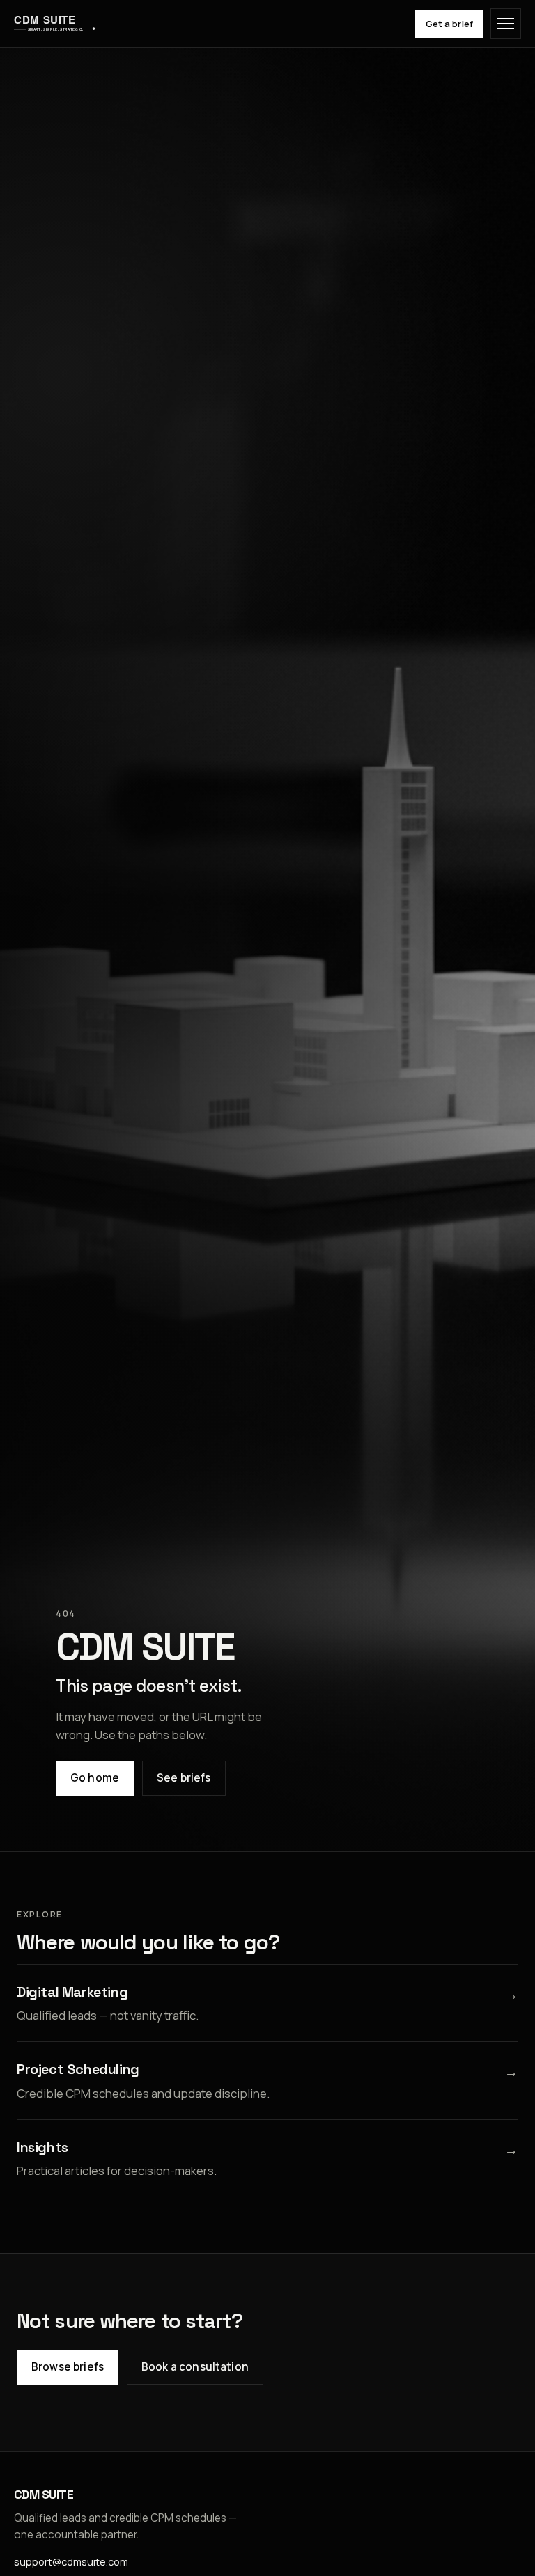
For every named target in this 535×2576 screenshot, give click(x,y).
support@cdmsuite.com (71, 2561)
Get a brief (449, 24)
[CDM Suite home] (55, 24)
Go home (95, 1778)
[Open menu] (506, 24)
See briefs (184, 1778)
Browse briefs (68, 2367)
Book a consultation (195, 2367)
